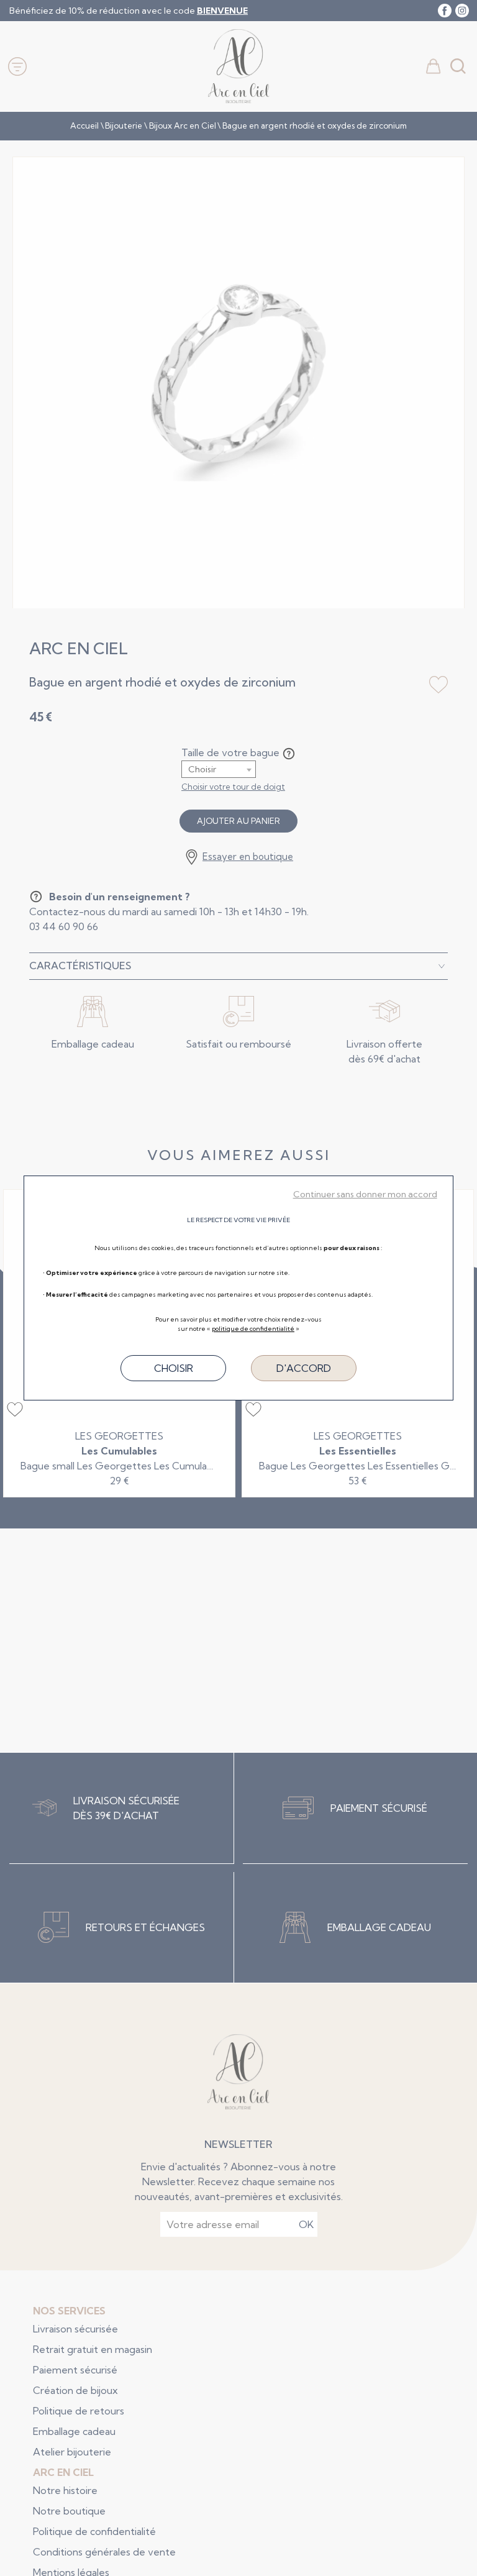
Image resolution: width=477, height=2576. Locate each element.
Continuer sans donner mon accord (365, 1194)
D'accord (304, 1368)
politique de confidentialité (253, 1329)
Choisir (174, 1368)
